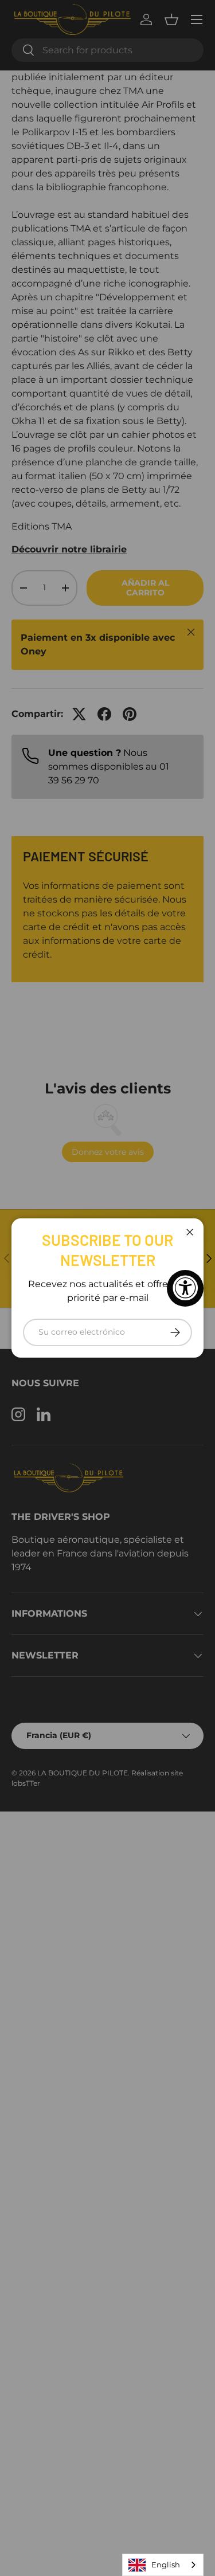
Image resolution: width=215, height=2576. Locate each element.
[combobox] (163, 2565)
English (166, 2565)
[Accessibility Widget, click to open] (185, 1288)
